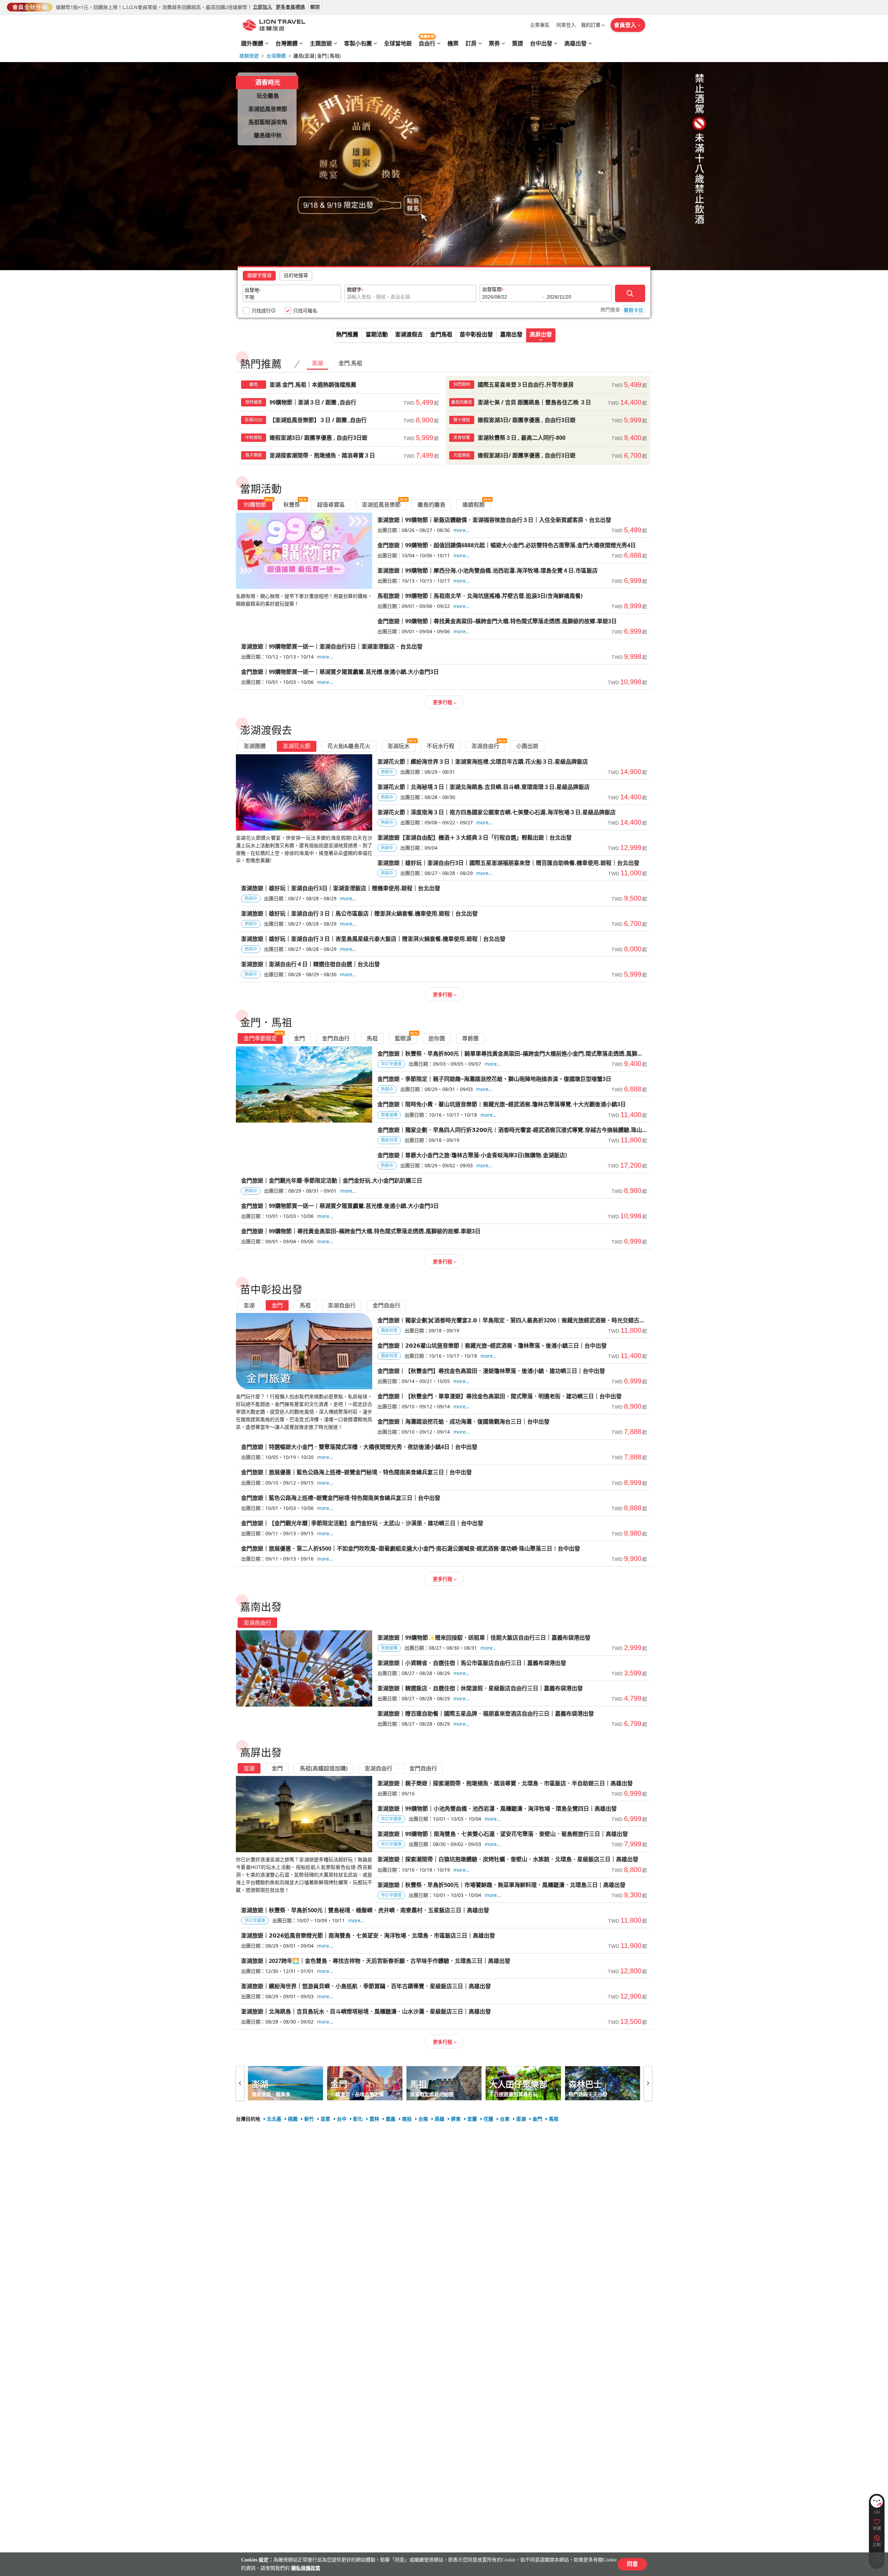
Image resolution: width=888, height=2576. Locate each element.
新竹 (309, 2119)
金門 (537, 2119)
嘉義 (391, 2119)
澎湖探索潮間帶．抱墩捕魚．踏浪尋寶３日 (340, 455)
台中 (342, 2119)
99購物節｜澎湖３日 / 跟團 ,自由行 (340, 402)
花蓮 (488, 2119)
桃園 (293, 2119)
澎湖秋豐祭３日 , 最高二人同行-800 (548, 438)
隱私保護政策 (306, 2568)
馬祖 (554, 2119)
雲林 (374, 2119)
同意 (632, 2564)
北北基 (274, 2119)
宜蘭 (472, 2119)
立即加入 (263, 6)
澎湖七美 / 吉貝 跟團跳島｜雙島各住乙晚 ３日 (548, 402)
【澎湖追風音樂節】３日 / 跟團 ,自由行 (340, 420)
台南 (423, 2119)
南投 (407, 2119)
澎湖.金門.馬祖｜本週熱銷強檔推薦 (340, 385)
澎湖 (521, 2119)
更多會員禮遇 (290, 6)
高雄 (439, 2119)
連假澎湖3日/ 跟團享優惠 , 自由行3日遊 (548, 420)
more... (462, 530)
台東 (505, 2119)
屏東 (456, 2119)
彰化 (358, 2119)
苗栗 (325, 2119)
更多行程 (443, 702)
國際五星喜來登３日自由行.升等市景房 (548, 385)
